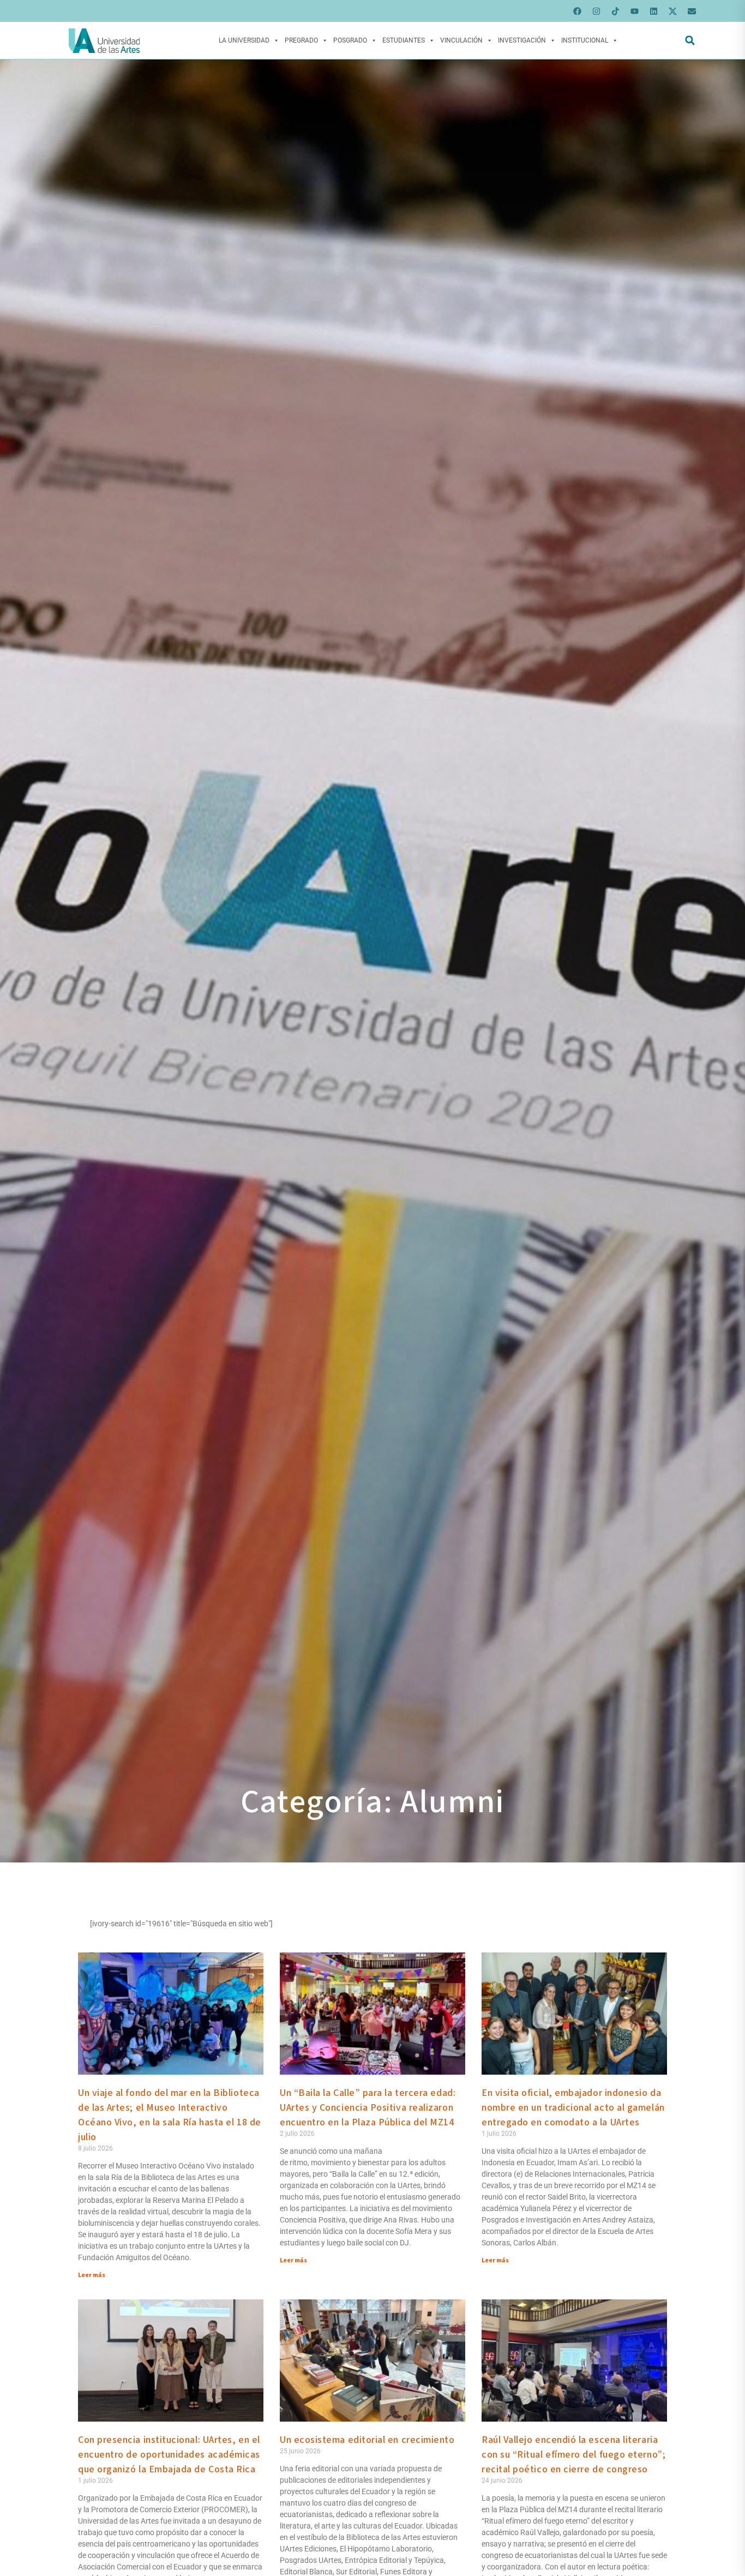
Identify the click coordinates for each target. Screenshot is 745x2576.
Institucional (585, 40)
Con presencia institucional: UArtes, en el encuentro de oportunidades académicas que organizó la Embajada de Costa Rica (169, 2455)
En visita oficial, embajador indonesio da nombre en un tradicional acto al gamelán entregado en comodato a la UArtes (573, 2108)
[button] (690, 41)
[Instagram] (596, 11)
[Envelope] (692, 11)
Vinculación (461, 40)
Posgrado (350, 40)
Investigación (522, 40)
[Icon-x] (672, 11)
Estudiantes (404, 40)
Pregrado (301, 40)
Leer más (92, 2275)
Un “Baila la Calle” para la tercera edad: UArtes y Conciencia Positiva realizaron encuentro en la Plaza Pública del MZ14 (368, 2108)
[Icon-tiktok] (615, 11)
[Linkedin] (653, 11)
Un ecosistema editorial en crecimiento (367, 2440)
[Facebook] (577, 11)
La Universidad (244, 40)
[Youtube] (634, 11)
